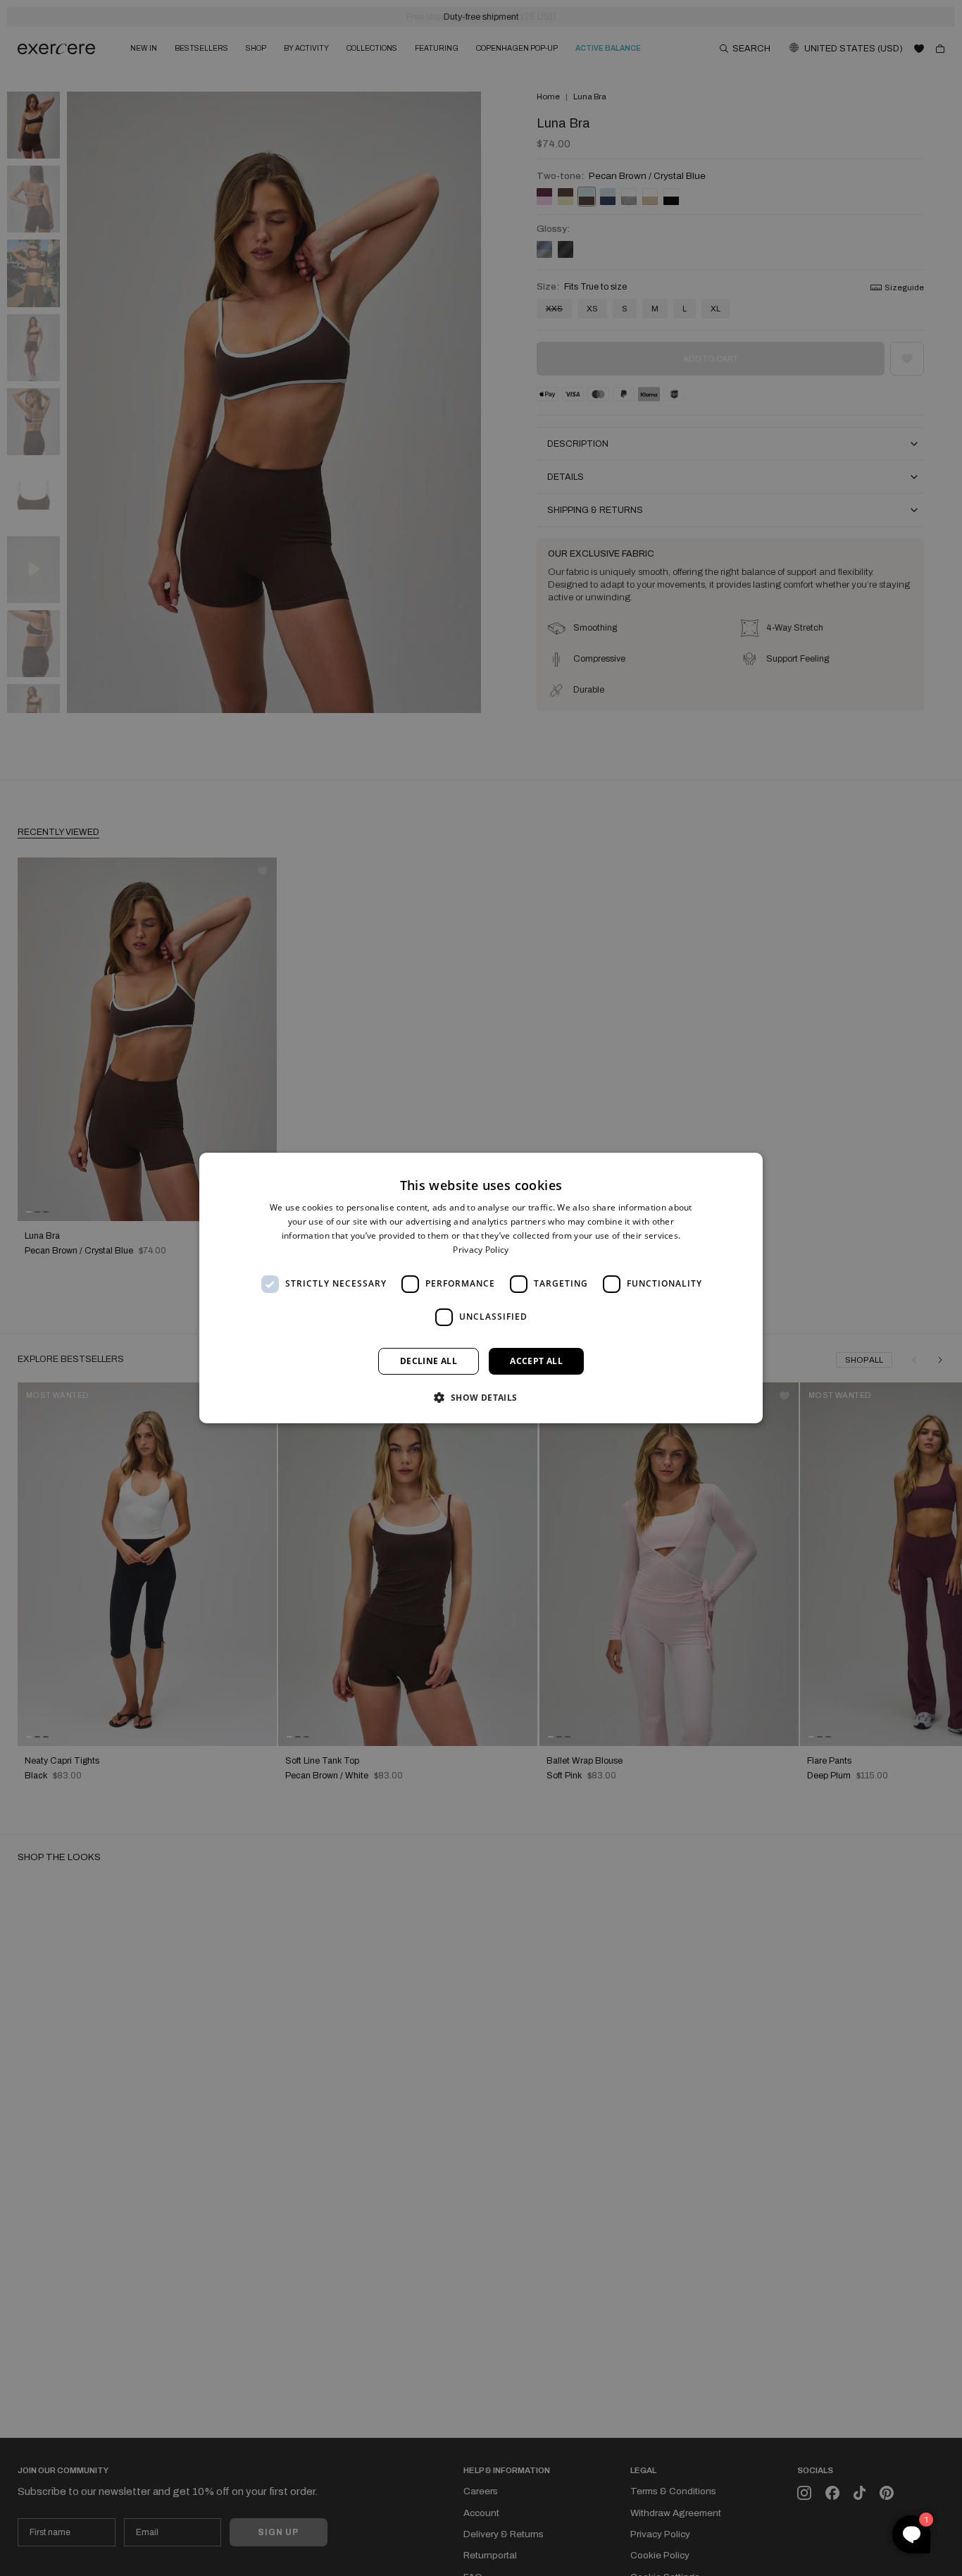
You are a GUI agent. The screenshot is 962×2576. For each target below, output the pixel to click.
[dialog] (481, 1288)
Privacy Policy (481, 1250)
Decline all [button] (429, 1361)
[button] (481, 1397)
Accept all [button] (536, 1361)
